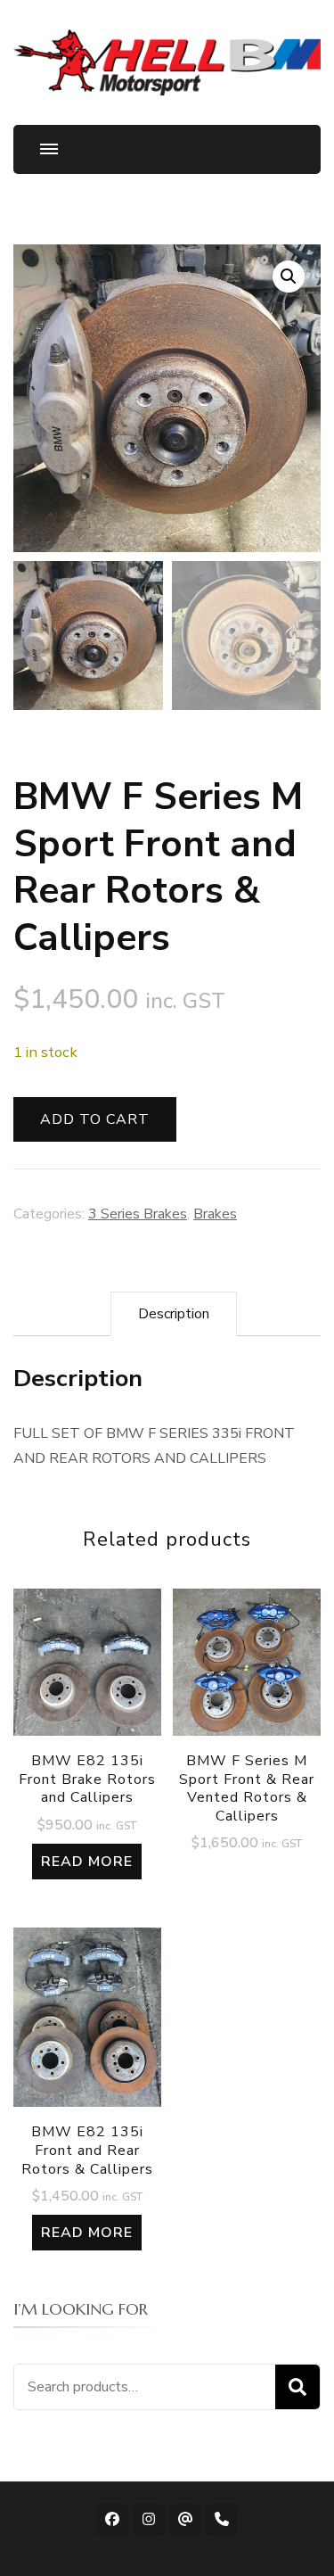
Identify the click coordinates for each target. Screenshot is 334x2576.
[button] (289, 277)
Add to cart (95, 1119)
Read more (87, 1862)
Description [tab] (174, 1314)
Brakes (215, 1214)
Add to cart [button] (247, 1691)
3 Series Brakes (138, 1214)
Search (297, 2387)
